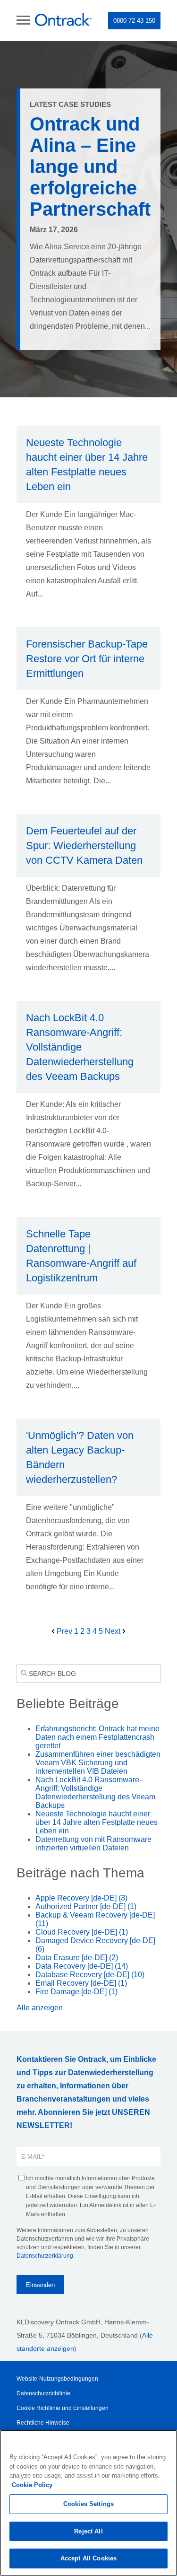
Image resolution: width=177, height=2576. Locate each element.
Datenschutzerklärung (45, 2256)
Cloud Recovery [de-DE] (82, 1932)
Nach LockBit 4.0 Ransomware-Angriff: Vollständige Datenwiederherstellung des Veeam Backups (95, 1792)
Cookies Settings (88, 2504)
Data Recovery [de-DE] (82, 1966)
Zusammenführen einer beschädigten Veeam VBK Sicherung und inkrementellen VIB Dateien (98, 1763)
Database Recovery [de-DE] (90, 1975)
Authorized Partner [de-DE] (86, 1906)
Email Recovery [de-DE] (81, 1983)
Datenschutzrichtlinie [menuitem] (43, 2393)
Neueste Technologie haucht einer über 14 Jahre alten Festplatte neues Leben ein (97, 1822)
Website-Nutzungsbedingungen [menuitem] (57, 2379)
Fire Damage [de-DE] (76, 1992)
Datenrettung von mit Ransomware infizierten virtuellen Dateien (93, 1844)
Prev (64, 1631)
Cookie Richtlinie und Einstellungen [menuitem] (63, 2408)
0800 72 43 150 (134, 21)
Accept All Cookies (88, 2558)
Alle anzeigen (40, 2008)
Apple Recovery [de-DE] (81, 1898)
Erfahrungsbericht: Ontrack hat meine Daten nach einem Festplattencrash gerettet (97, 1737)
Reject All (88, 2531)
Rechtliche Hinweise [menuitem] (43, 2423)
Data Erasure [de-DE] (77, 1958)
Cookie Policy (32, 2485)
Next (114, 1631)
